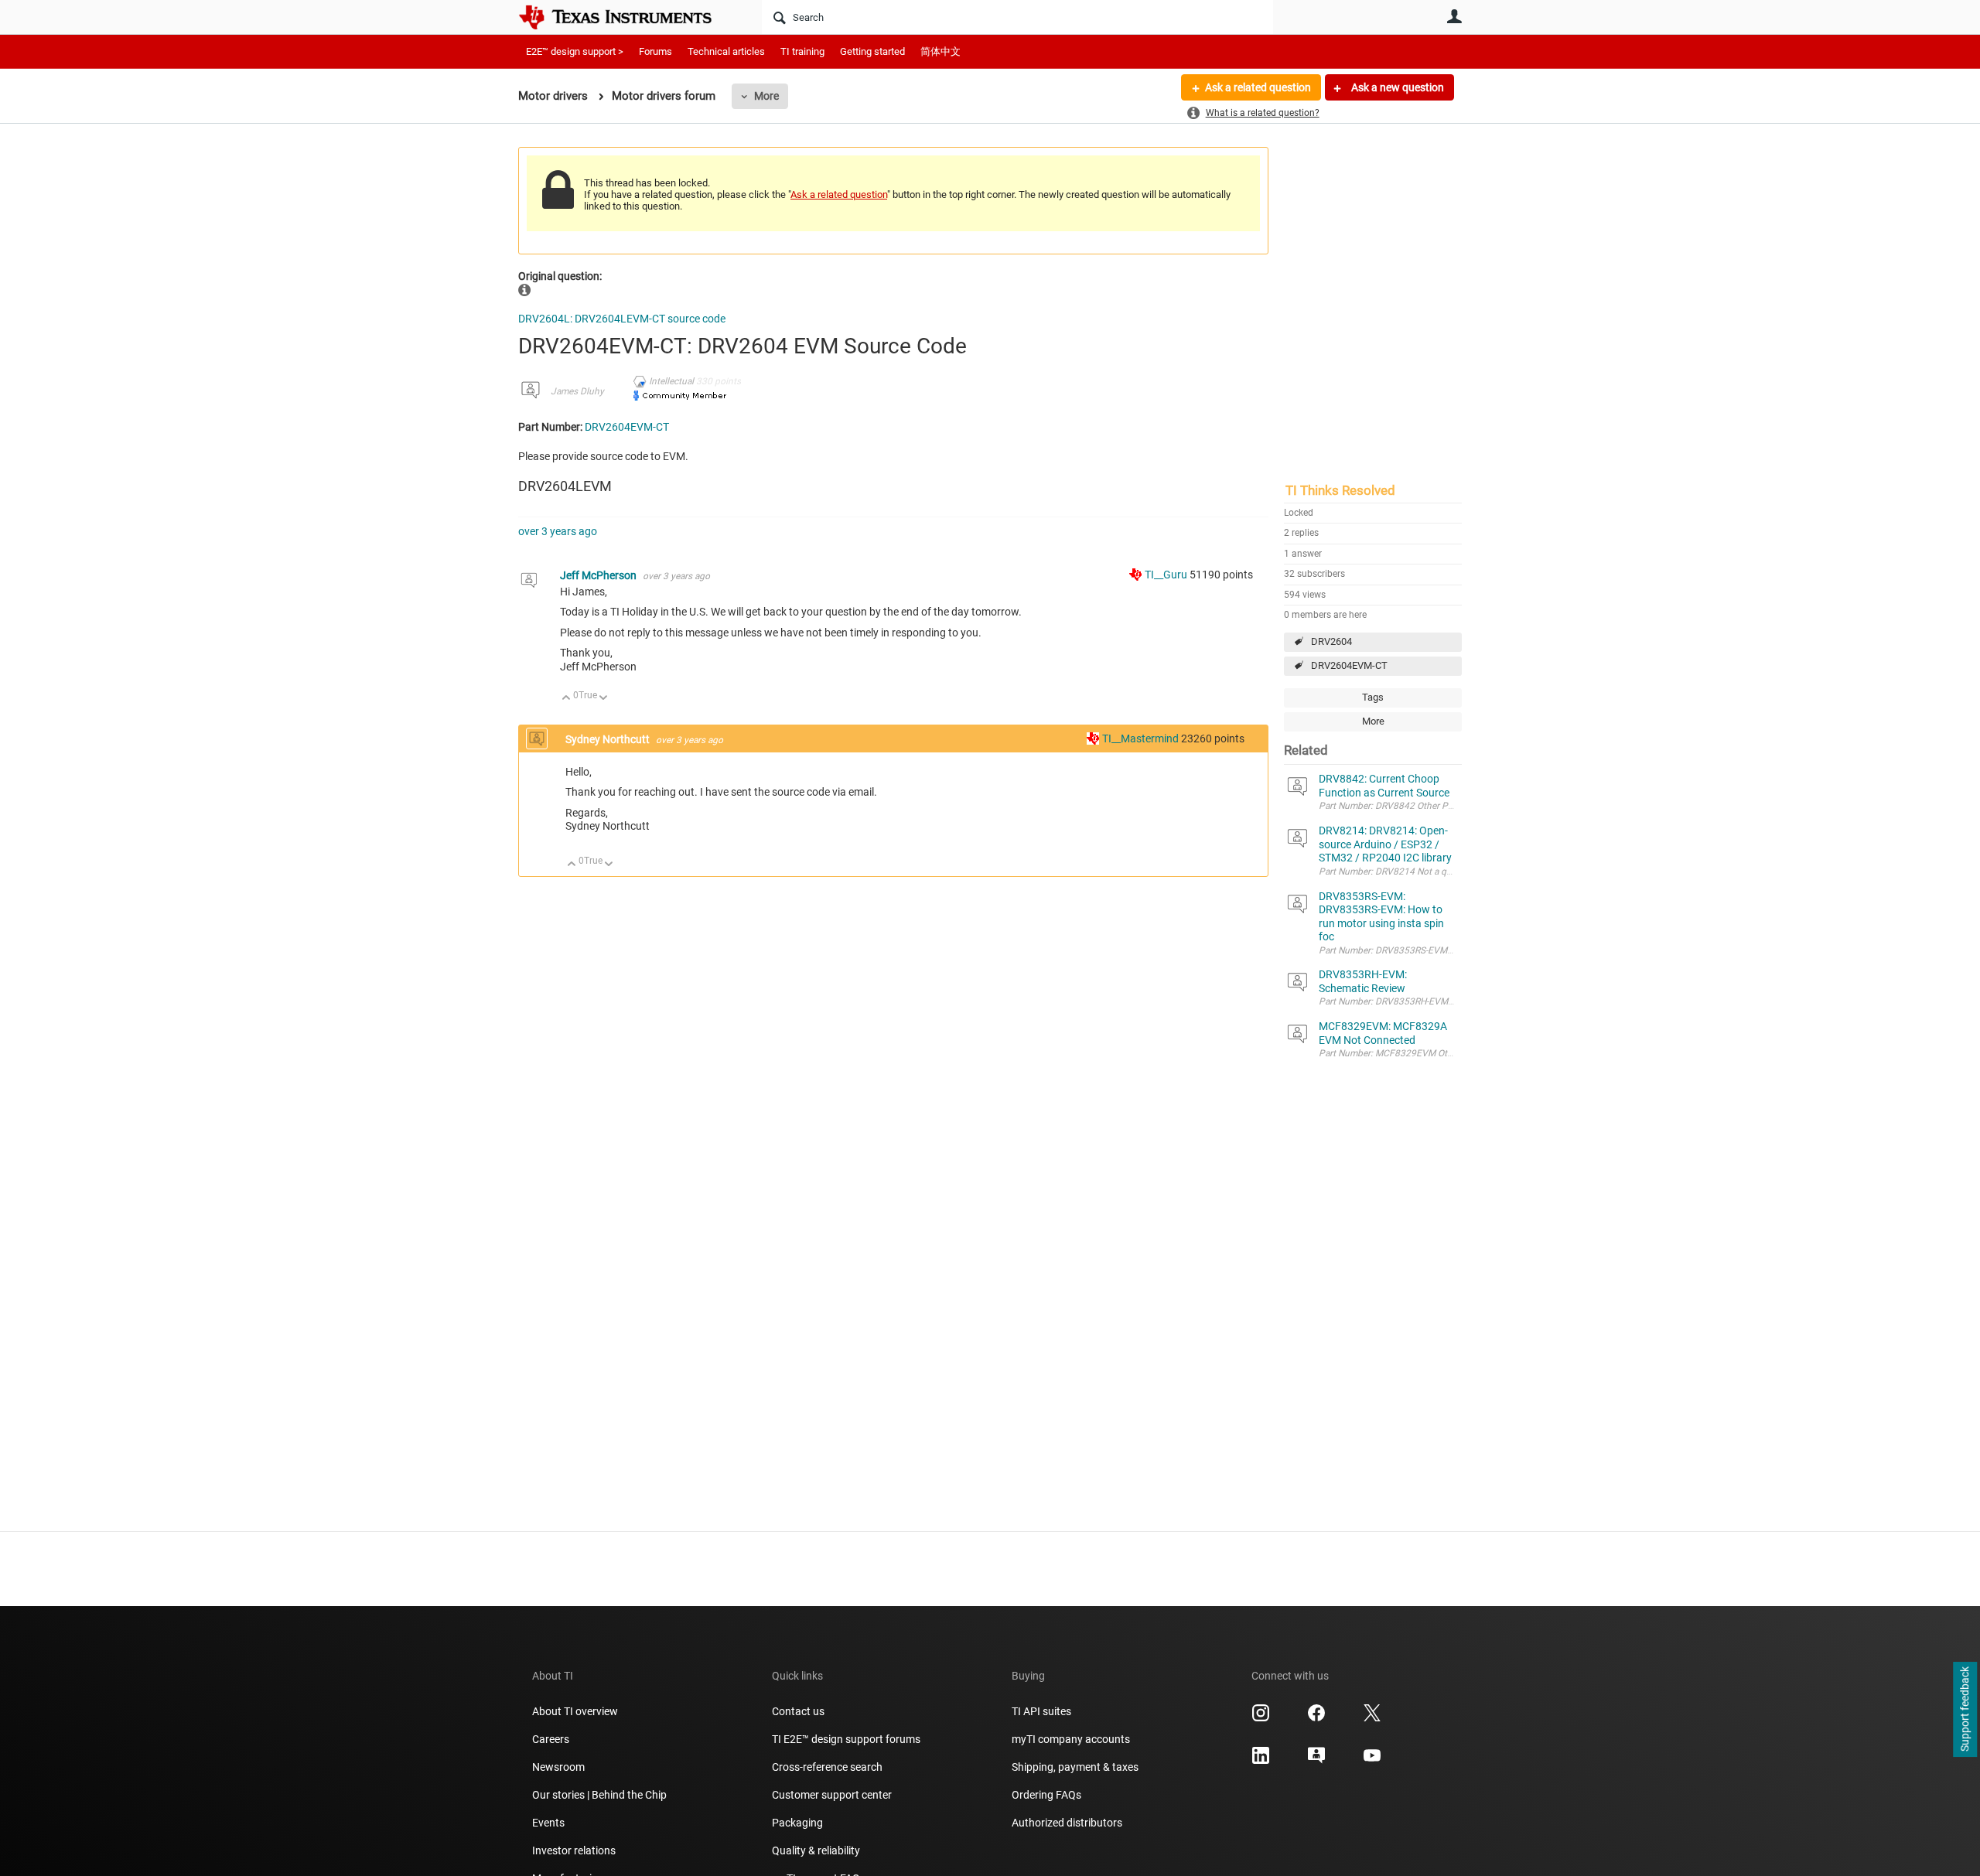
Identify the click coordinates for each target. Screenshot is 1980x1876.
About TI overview (575, 1711)
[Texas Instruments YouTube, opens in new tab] (1372, 1761)
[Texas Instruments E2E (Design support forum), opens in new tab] (1316, 1761)
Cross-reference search (827, 1767)
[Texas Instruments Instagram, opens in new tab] (1261, 1718)
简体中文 (940, 51)
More (766, 96)
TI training (802, 51)
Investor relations (574, 1850)
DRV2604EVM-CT (1349, 665)
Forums (655, 51)
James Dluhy (577, 391)
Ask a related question (1258, 87)
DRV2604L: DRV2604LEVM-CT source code (622, 319)
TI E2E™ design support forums (846, 1739)
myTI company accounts (1071, 1739)
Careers (551, 1739)
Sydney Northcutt (609, 739)
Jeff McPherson (599, 575)
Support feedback (1965, 1710)
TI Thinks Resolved (1340, 490)
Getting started (872, 51)
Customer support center (832, 1795)
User (1454, 16)
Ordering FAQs (1046, 1795)
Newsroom (558, 1767)
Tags (1373, 697)
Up (567, 699)
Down (604, 699)
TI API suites (1041, 1711)
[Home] (626, 17)
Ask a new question (1396, 87)
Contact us (798, 1711)
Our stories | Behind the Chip (599, 1795)
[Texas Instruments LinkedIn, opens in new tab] (1261, 1761)
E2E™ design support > (575, 51)
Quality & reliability (816, 1850)
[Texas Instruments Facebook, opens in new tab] (1316, 1718)
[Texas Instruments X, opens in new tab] (1372, 1718)
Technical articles (726, 51)
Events (548, 1823)
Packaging (797, 1823)
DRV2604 (1331, 641)
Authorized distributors (1067, 1823)
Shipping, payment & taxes (1075, 1767)
